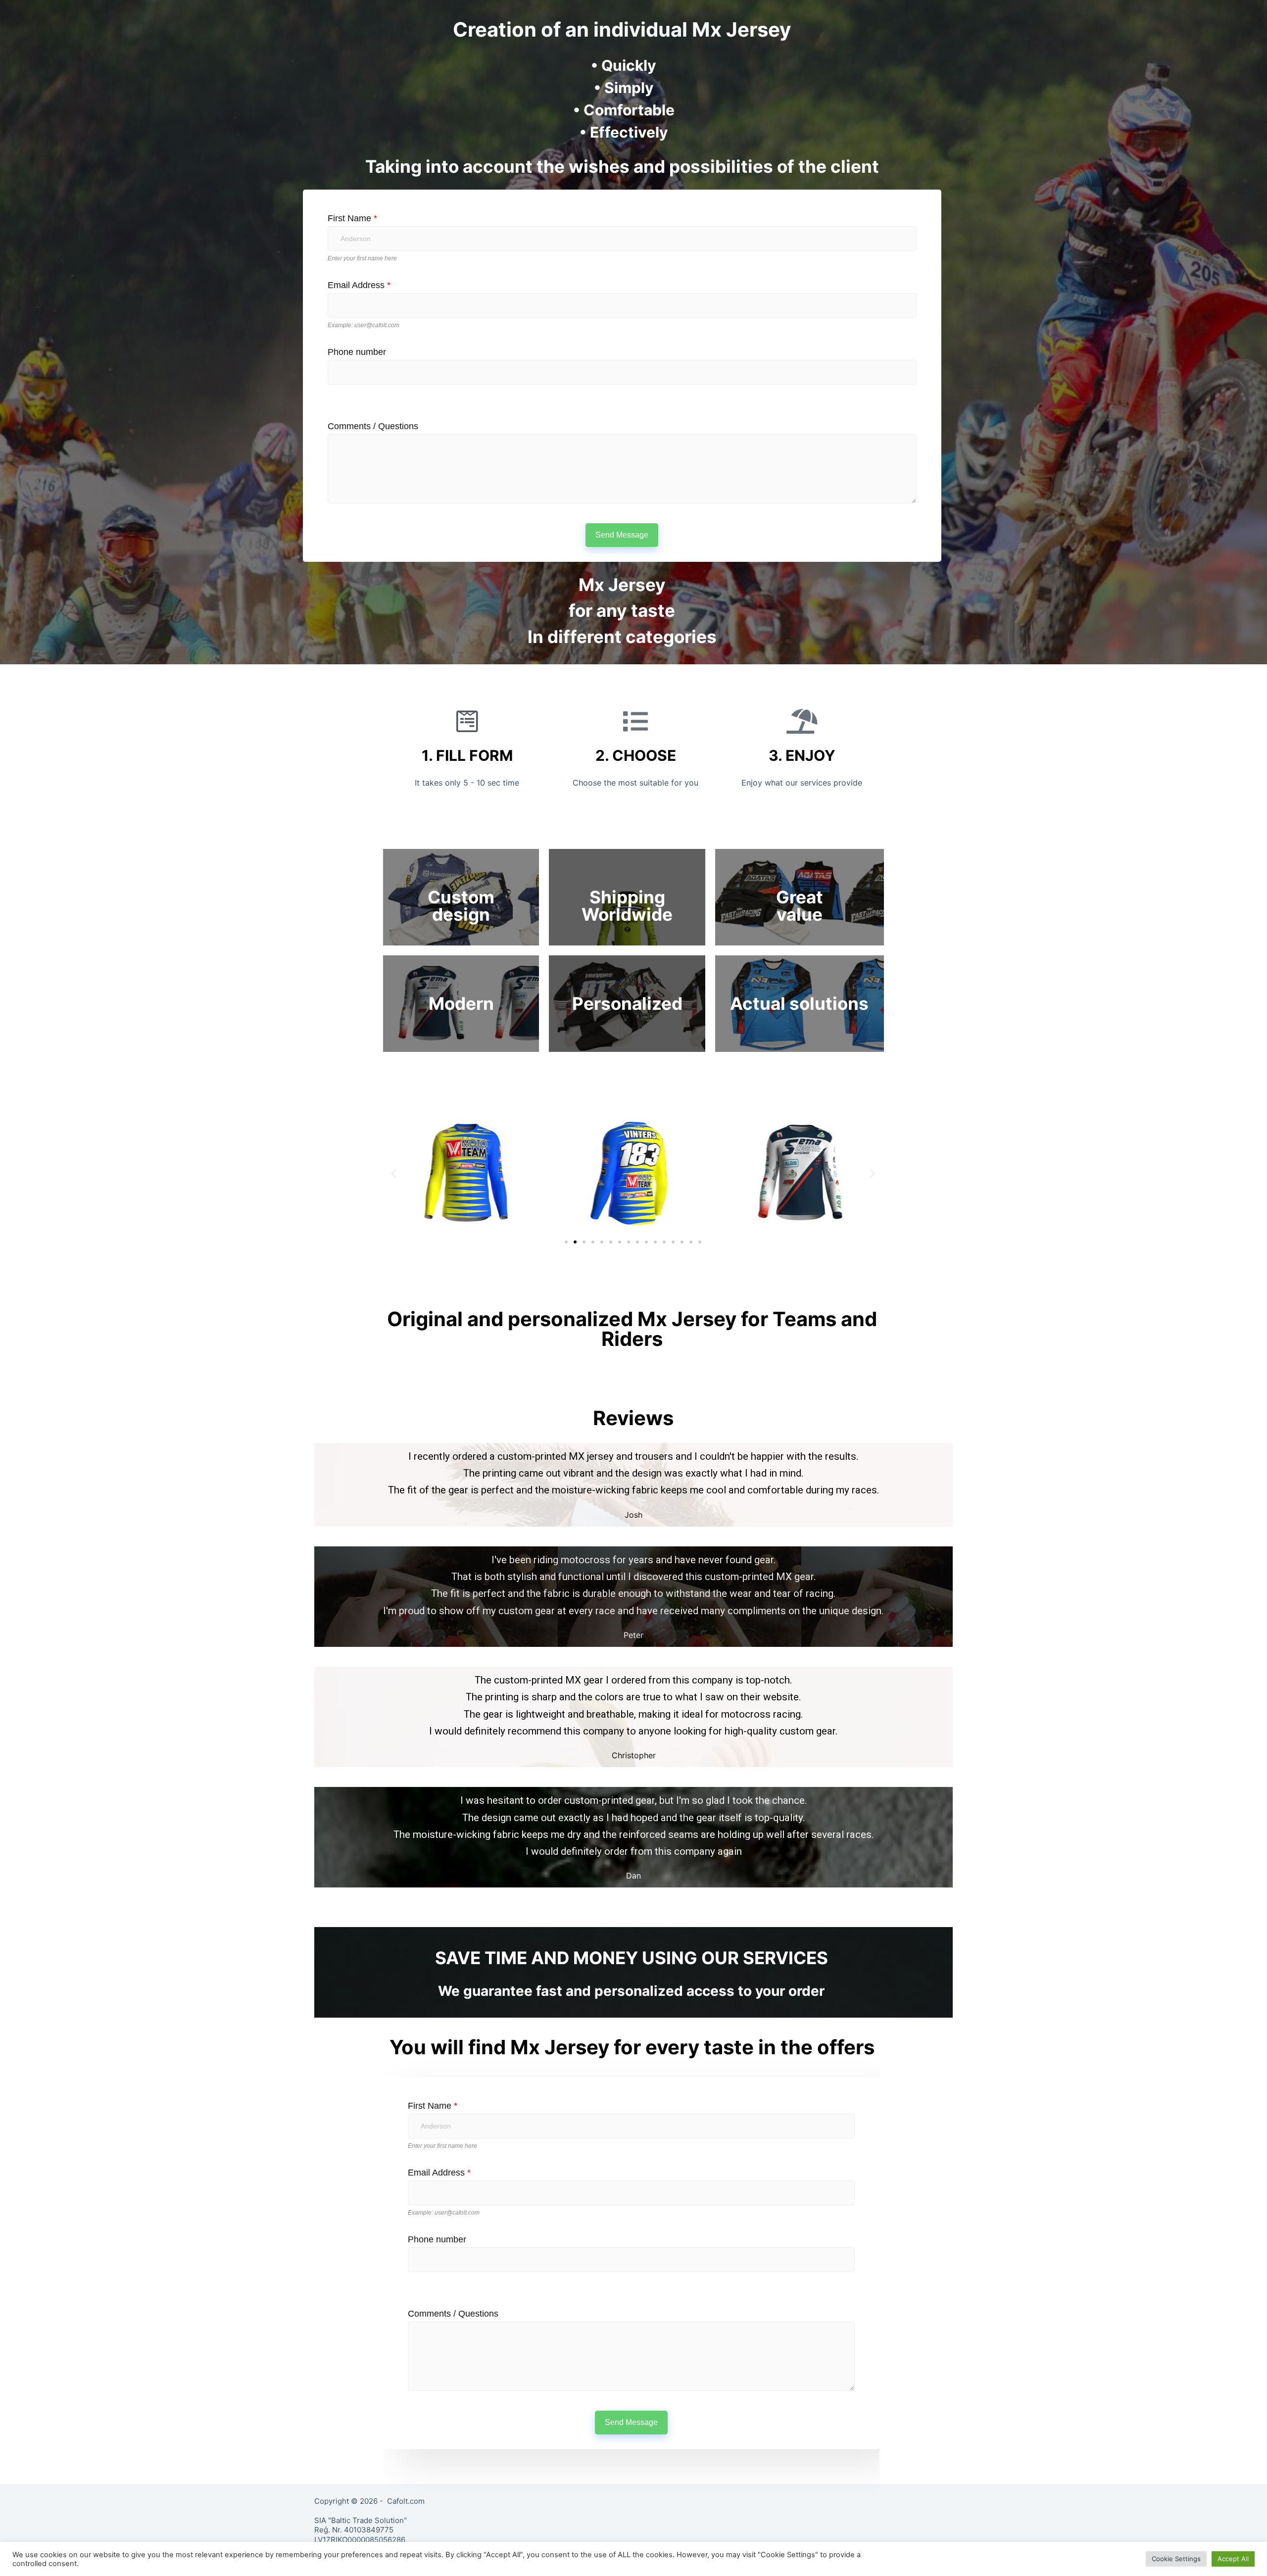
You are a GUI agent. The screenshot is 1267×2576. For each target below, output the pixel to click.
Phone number (357, 352)
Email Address (359, 285)
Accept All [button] (1233, 2559)
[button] (566, 1242)
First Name (352, 218)
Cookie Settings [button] (1176, 2559)
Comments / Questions (373, 426)
